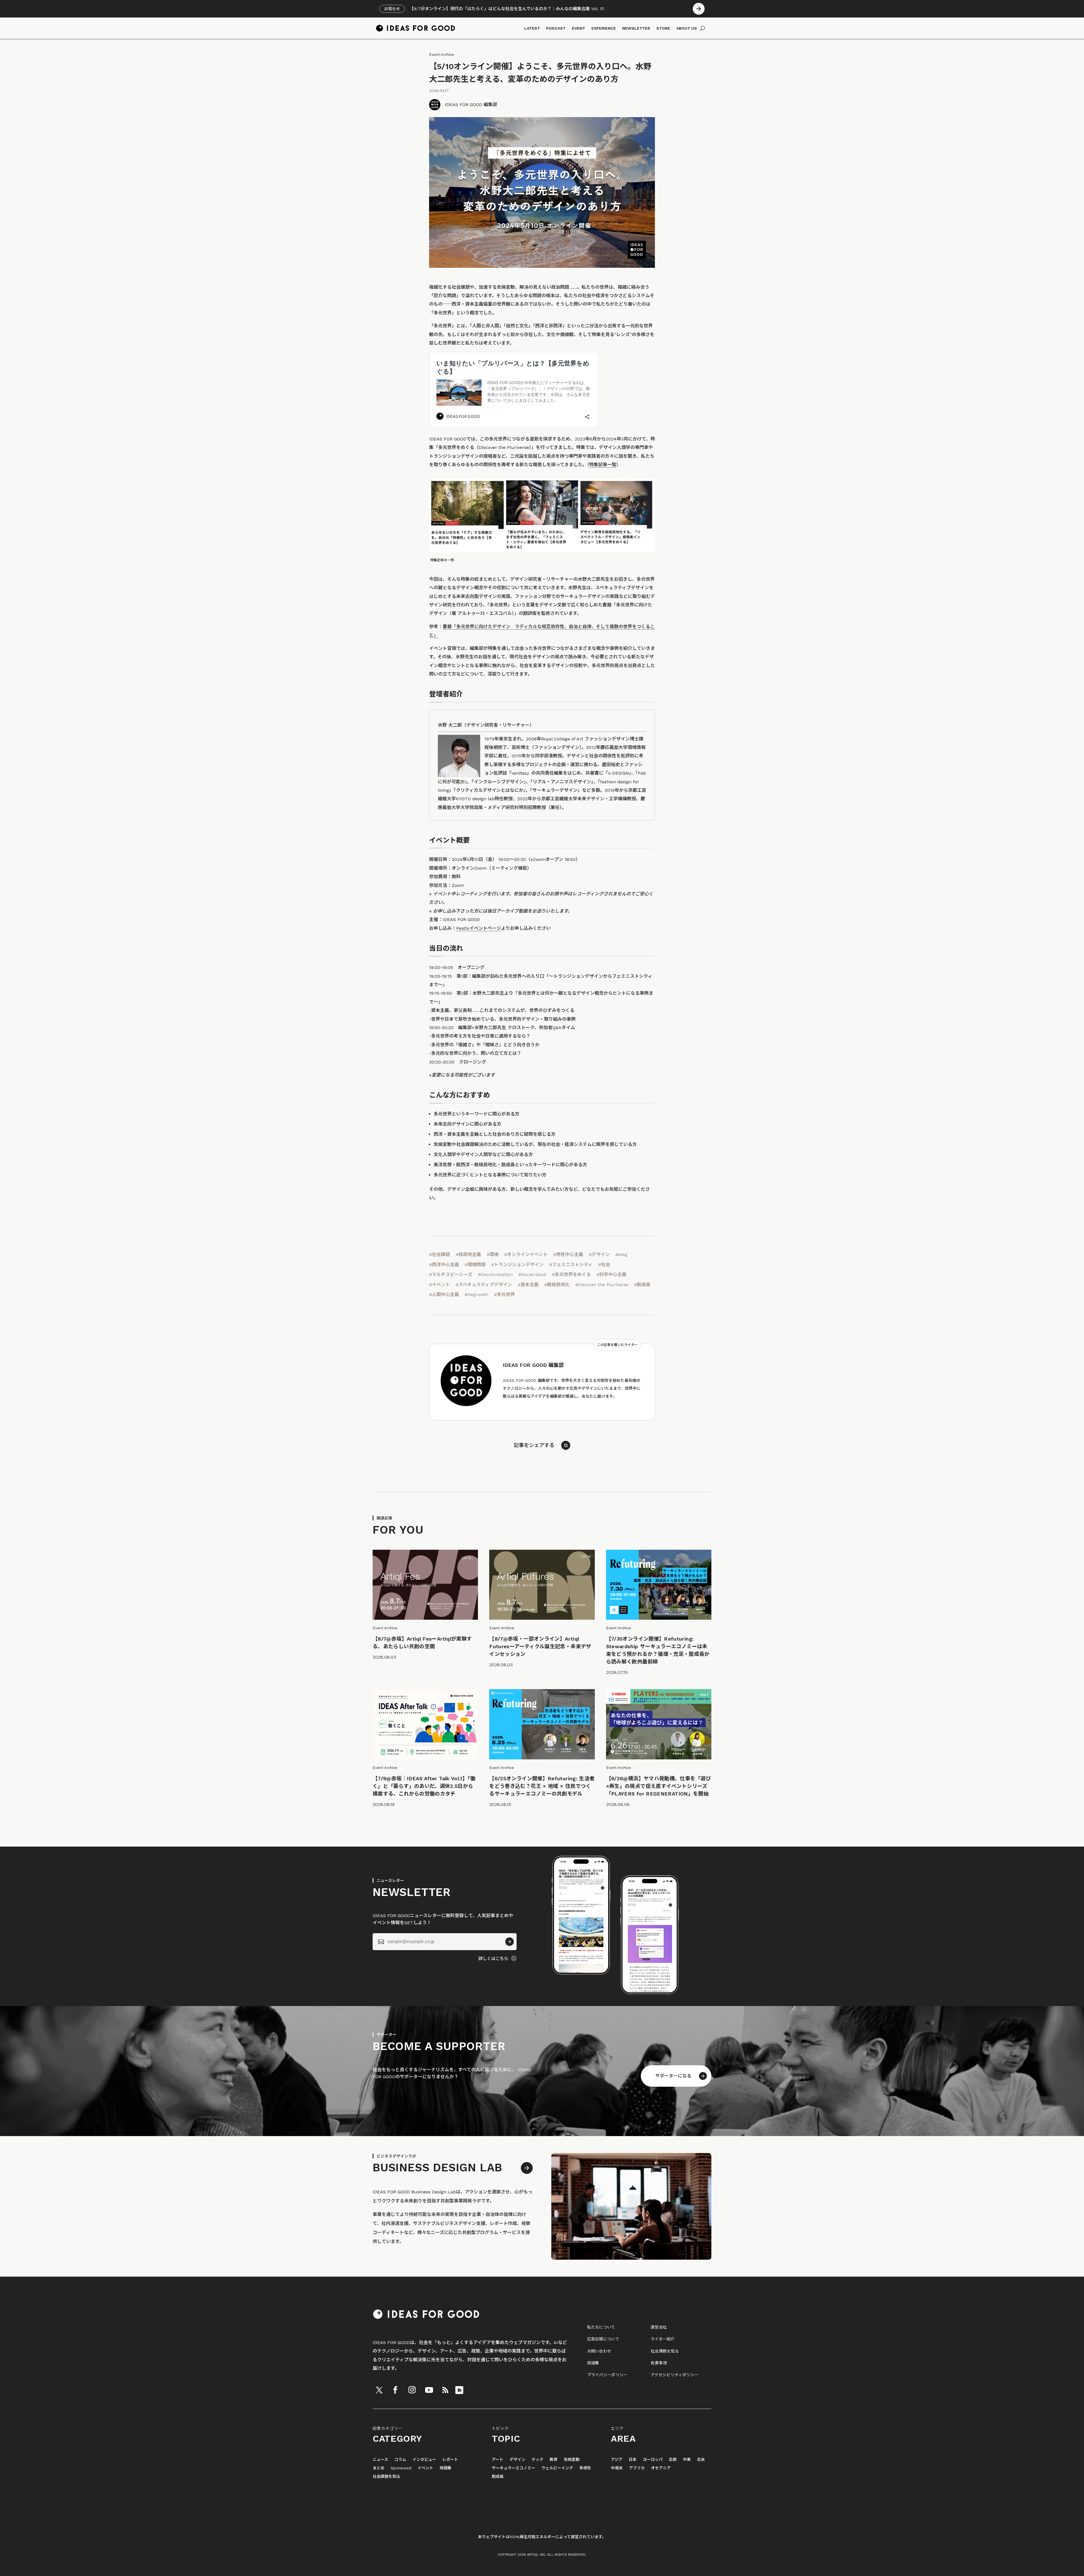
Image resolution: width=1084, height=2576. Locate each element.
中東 (687, 2460)
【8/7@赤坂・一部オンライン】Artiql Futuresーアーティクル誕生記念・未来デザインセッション (540, 1646)
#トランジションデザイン (517, 1265)
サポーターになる (673, 2076)
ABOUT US (687, 28)
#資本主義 (528, 1285)
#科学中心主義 (611, 1274)
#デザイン (599, 1254)
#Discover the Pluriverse (602, 1285)
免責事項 (659, 2363)
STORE (663, 28)
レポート (450, 2460)
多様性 (585, 2468)
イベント (425, 2468)
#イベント (440, 1285)
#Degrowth (477, 1294)
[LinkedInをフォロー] (459, 2390)
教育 (554, 2460)
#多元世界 (504, 1294)
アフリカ (637, 2468)
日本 (633, 2460)
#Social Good (532, 1274)
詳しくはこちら (493, 1959)
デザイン (517, 2460)
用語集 (593, 2363)
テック (537, 2460)
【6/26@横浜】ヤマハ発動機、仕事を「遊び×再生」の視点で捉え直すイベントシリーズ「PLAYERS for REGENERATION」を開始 (659, 1786)
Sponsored (401, 2468)
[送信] (510, 1942)
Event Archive (442, 55)
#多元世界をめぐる (571, 1274)
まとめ (379, 2468)
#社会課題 (440, 1254)
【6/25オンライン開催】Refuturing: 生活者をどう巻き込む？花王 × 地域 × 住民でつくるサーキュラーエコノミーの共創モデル (542, 1786)
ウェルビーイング (557, 2468)
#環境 (493, 1254)
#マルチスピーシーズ (451, 1274)
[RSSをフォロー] (445, 2390)
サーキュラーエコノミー (513, 2468)
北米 (701, 2460)
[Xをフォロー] (379, 2390)
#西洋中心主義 (444, 1265)
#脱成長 (642, 1285)
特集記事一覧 (603, 465)
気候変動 (572, 2460)
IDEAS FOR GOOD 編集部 (471, 105)
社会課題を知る (665, 2351)
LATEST (532, 28)
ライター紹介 (663, 2339)
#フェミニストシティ (571, 1265)
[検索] (702, 28)
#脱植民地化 (557, 1285)
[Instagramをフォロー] (412, 2390)
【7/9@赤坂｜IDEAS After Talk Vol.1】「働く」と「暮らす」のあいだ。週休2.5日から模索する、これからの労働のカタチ (424, 1786)
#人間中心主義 (444, 1294)
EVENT (579, 28)
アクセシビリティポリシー (675, 2375)
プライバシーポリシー (607, 2375)
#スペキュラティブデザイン (484, 1285)
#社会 (604, 1265)
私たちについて (601, 2327)
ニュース (380, 2460)
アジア (617, 2460)
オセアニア (661, 2468)
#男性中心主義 (568, 1254)
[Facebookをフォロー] (395, 2390)
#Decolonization (495, 1274)
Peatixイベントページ (479, 928)
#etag (621, 1254)
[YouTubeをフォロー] (429, 2390)
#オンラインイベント (526, 1254)
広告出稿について (603, 2339)
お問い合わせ (599, 2351)
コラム (400, 2460)
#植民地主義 (468, 1254)
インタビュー (424, 2460)
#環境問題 (475, 1265)
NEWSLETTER (636, 28)
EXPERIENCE (604, 28)
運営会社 (659, 2327)
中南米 (617, 2468)
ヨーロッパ (653, 2460)
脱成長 (498, 2477)
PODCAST (556, 28)
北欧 (673, 2460)
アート (498, 2460)
